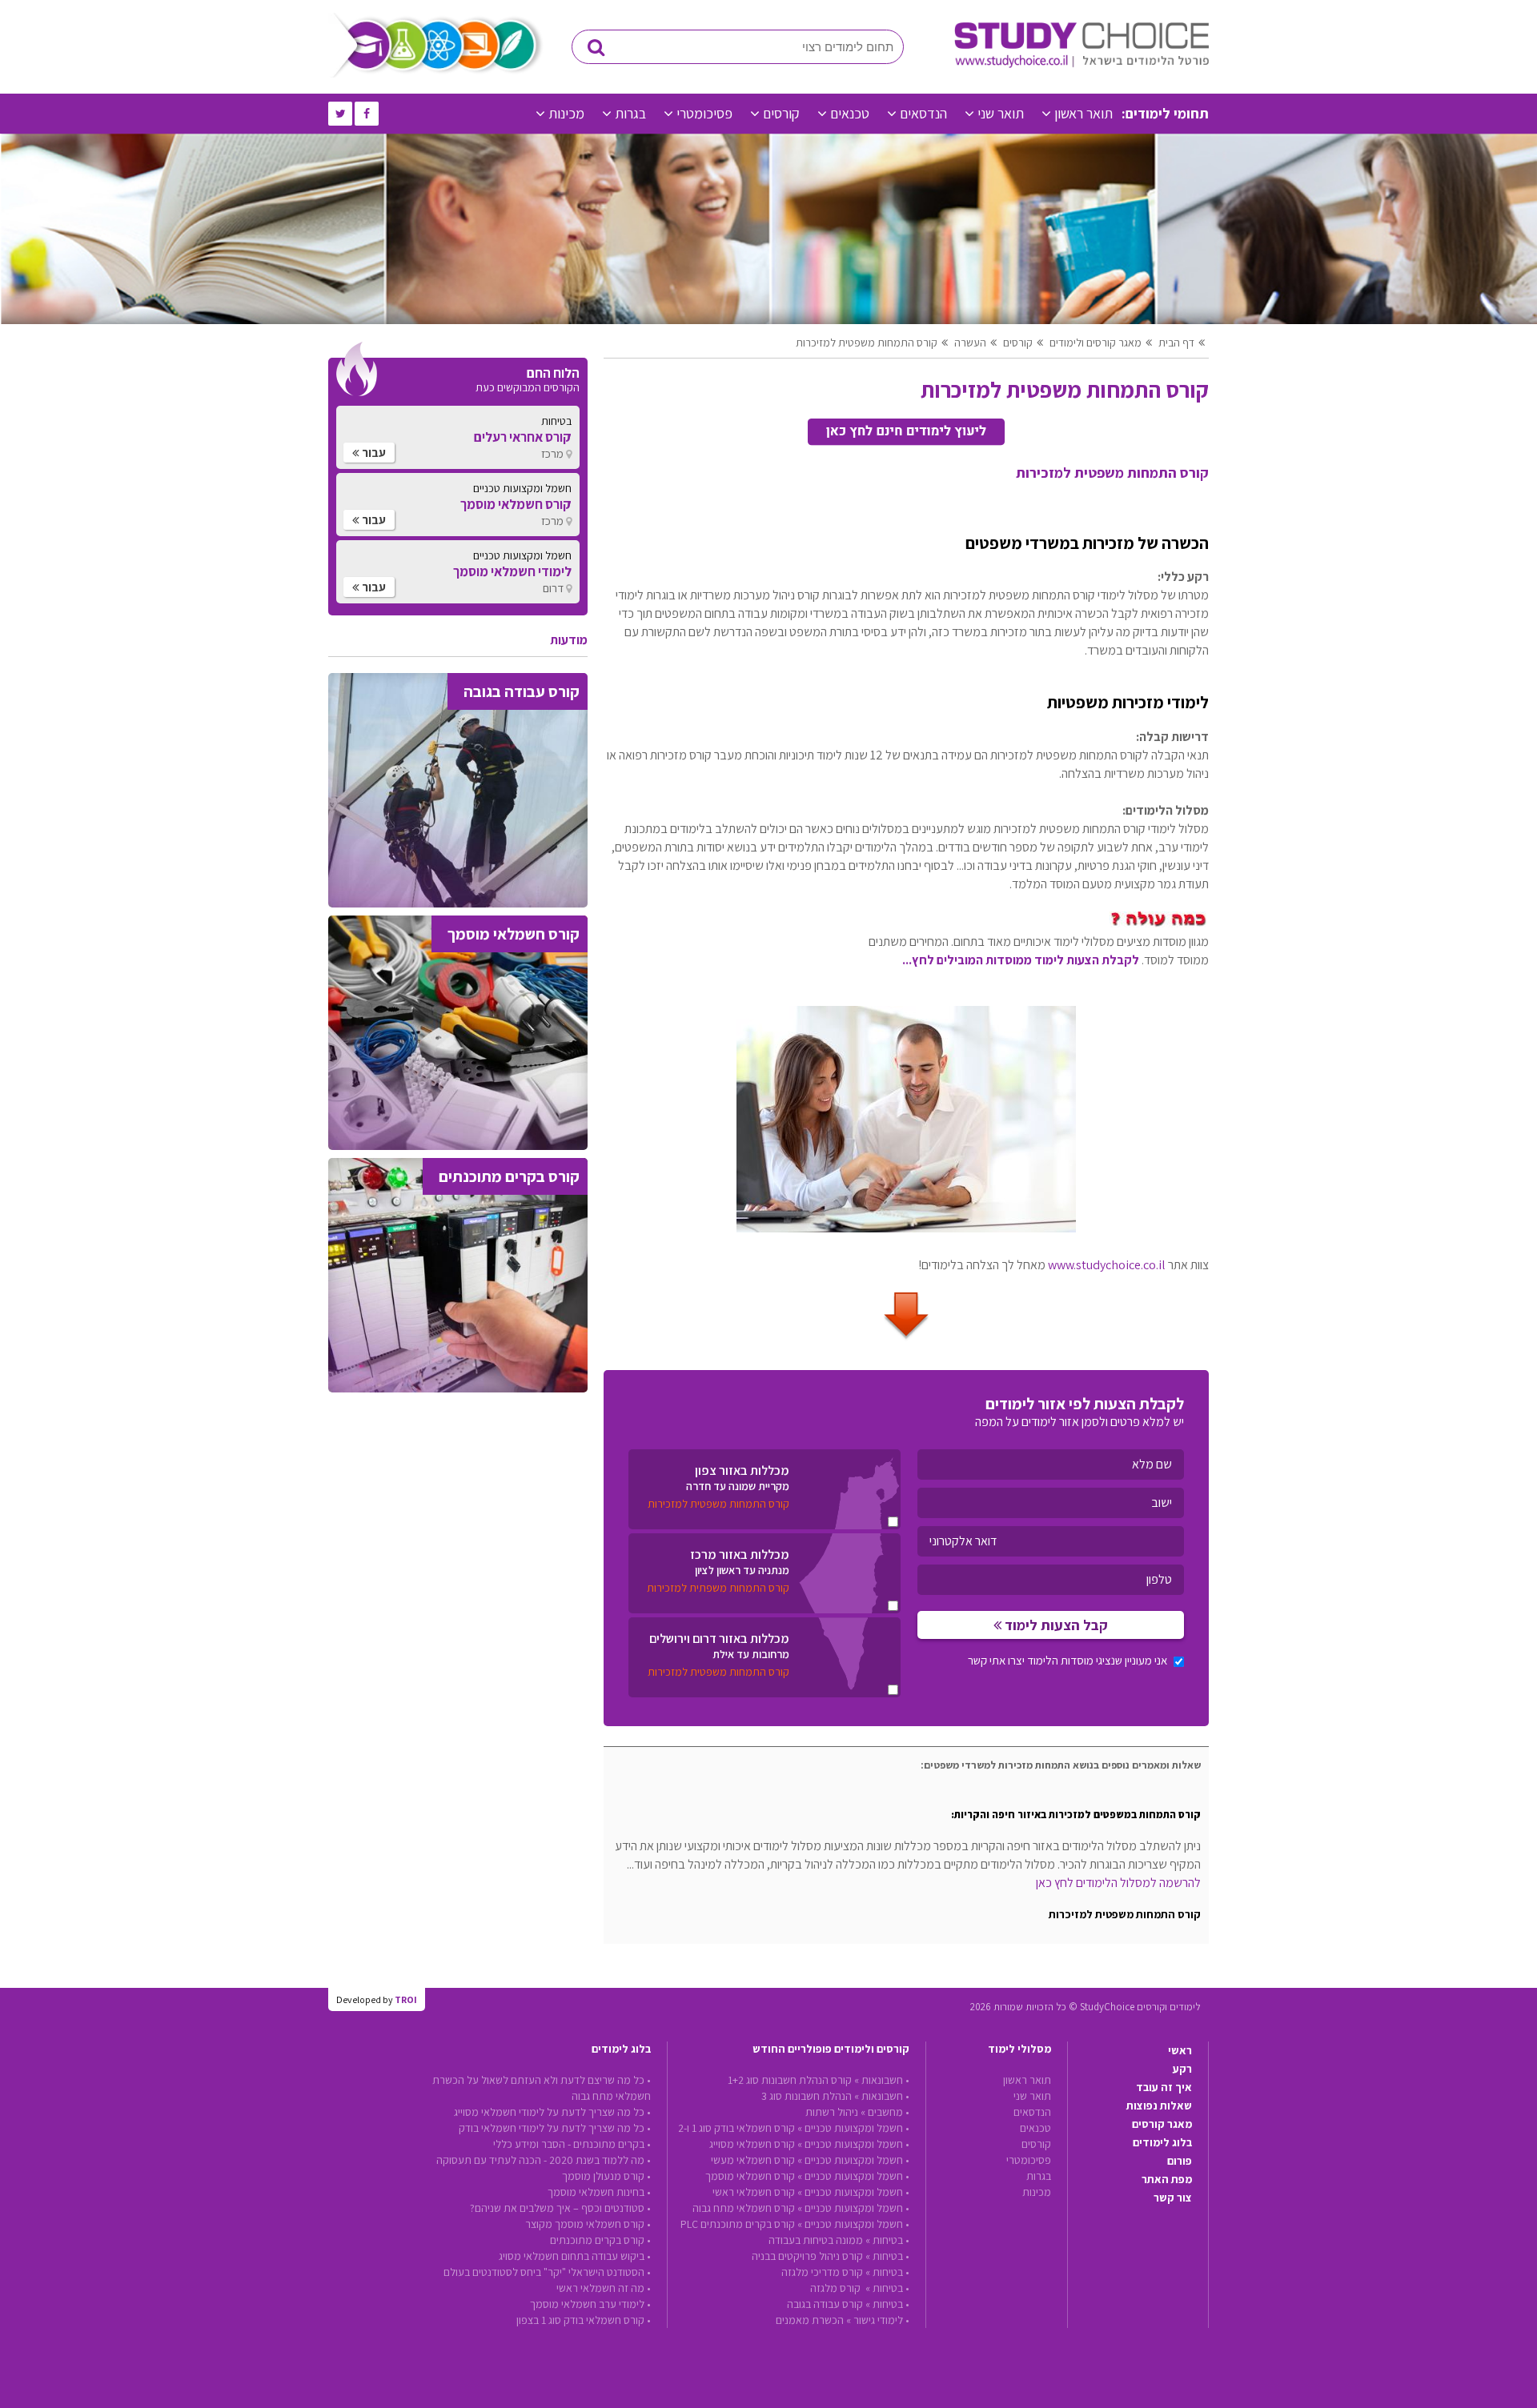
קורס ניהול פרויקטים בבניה (807, 2256)
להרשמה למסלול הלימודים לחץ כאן (1118, 1883)
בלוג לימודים (1162, 2142)
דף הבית (1176, 343)
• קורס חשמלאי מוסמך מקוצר (588, 2224)
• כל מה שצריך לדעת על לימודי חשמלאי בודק (555, 2128)
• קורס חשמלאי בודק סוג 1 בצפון (584, 2320)
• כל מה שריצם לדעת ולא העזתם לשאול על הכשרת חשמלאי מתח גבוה (542, 2088)
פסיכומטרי (704, 113)
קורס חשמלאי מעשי (753, 2160)
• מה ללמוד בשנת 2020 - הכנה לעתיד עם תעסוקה (544, 2160)
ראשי (1180, 2050)
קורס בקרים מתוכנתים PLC (738, 2224)
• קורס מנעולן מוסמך (606, 2176)
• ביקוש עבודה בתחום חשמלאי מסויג (575, 2256)
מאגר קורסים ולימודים (1096, 343)
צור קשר (1173, 2198)
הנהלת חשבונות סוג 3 (807, 2096)
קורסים (781, 113)
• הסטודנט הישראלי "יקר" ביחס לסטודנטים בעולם (547, 2272)
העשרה (970, 343)
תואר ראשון (1084, 113)
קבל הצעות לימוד (1055, 1625)
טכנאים (850, 113)
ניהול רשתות (832, 2112)
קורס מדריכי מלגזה (822, 2272)
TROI (406, 1999)
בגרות (630, 113)
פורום (1180, 2161)
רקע (1182, 2069)
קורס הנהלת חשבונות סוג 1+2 (790, 2080)
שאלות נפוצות (1159, 2105)
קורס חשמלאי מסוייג (752, 2144)
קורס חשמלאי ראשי (754, 2192)
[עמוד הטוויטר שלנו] (340, 114)
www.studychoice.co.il (1107, 1265)
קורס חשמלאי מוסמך (750, 2176)
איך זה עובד (1164, 2087)
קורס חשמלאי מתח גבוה (744, 2208)
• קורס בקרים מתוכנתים (600, 2240)
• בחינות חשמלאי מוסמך (599, 2192)
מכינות (566, 113)
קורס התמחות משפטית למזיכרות (867, 343)
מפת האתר (1167, 2179)
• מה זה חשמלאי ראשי (604, 2288)
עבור (373, 453)
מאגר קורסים (1162, 2124)
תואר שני (1001, 113)
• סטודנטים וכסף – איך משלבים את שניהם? (560, 2208)
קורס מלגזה (837, 2288)
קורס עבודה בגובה (825, 2304)
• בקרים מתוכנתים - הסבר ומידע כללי (572, 2144)
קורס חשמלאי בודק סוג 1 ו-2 (736, 2128)
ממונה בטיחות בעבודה (816, 2240)
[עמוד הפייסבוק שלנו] (367, 114)
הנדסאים (923, 113)
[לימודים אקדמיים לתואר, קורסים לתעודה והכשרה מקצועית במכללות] (1082, 64)
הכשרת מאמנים (810, 2320)
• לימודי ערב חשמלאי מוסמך (590, 2304)
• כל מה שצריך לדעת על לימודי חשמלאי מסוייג (552, 2112)
